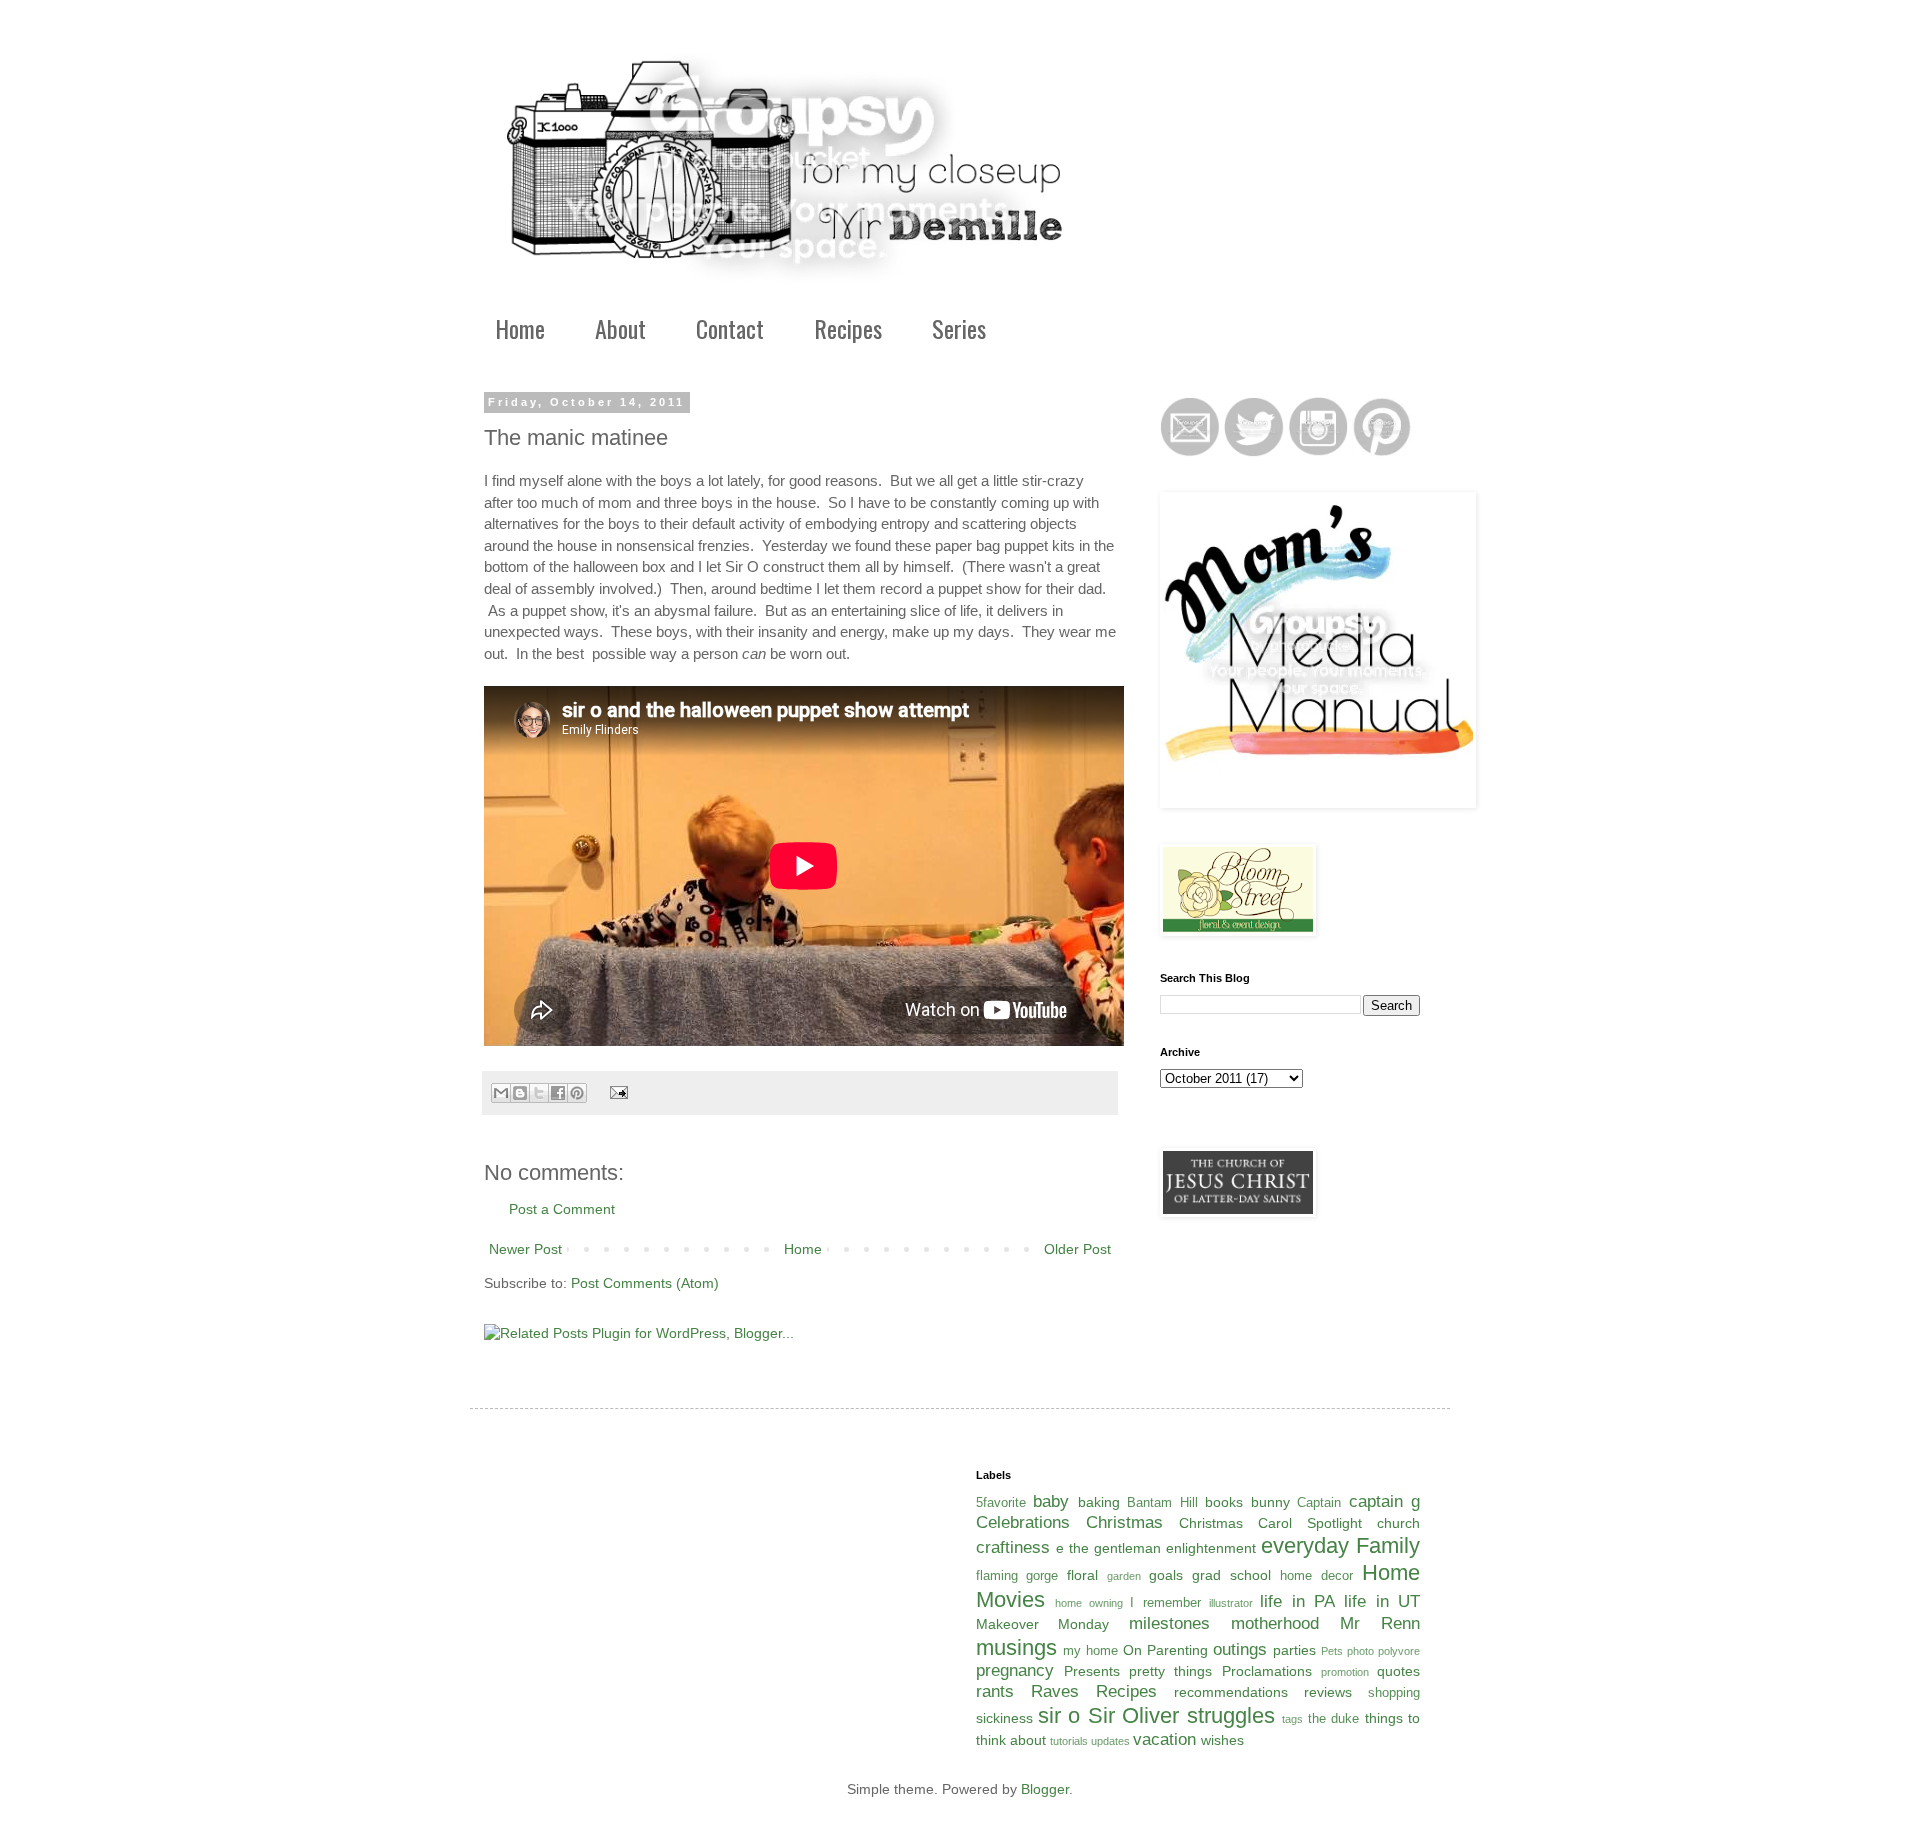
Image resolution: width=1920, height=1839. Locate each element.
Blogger (1045, 1789)
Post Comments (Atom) (645, 1283)
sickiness (1004, 1718)
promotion (1345, 1672)
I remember (1165, 1603)
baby (1051, 1501)
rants (995, 1691)
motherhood (1275, 1623)
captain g (1385, 1501)
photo (1360, 1651)
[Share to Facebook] (558, 1093)
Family (1388, 1545)
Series (959, 328)
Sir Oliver (1133, 1715)
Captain (1319, 1503)
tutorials (1069, 1741)
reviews (1328, 1692)
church (1398, 1523)
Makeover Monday (1043, 1624)
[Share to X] (539, 1093)
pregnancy (1015, 1670)
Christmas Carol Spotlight (1270, 1523)
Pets (1332, 1651)
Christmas (1124, 1522)
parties (1294, 1650)
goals (1166, 1575)
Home (520, 328)
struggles (1231, 1715)
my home (1090, 1651)
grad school (1231, 1575)
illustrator (1231, 1603)
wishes (1222, 1740)
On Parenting (1165, 1650)
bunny (1270, 1502)
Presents (1092, 1671)
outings (1240, 1649)
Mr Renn (1380, 1623)
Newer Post (525, 1249)
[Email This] (501, 1093)
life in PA (1297, 1601)
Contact (730, 328)
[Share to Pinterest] (577, 1093)
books (1224, 1502)
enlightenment (1211, 1548)
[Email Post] (616, 1092)
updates (1110, 1741)
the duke (1333, 1719)
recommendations (1231, 1692)
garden (1124, 1576)
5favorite (1001, 1503)
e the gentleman (1108, 1548)
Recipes (848, 328)
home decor (1316, 1576)
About (620, 328)
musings (1016, 1647)
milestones (1169, 1623)
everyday (1305, 1545)
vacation (1164, 1739)
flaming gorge (1017, 1576)
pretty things (1170, 1671)
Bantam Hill (1162, 1503)
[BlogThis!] (520, 1093)
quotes (1398, 1671)
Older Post (1077, 1249)
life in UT (1382, 1601)
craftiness (1013, 1547)
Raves (1055, 1691)
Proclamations (1267, 1671)
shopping (1394, 1693)
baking (1099, 1502)
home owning (1089, 1603)
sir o (1059, 1715)
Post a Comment (562, 1209)
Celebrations (1023, 1522)
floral (1082, 1575)
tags (1292, 1719)
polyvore (1399, 1651)
